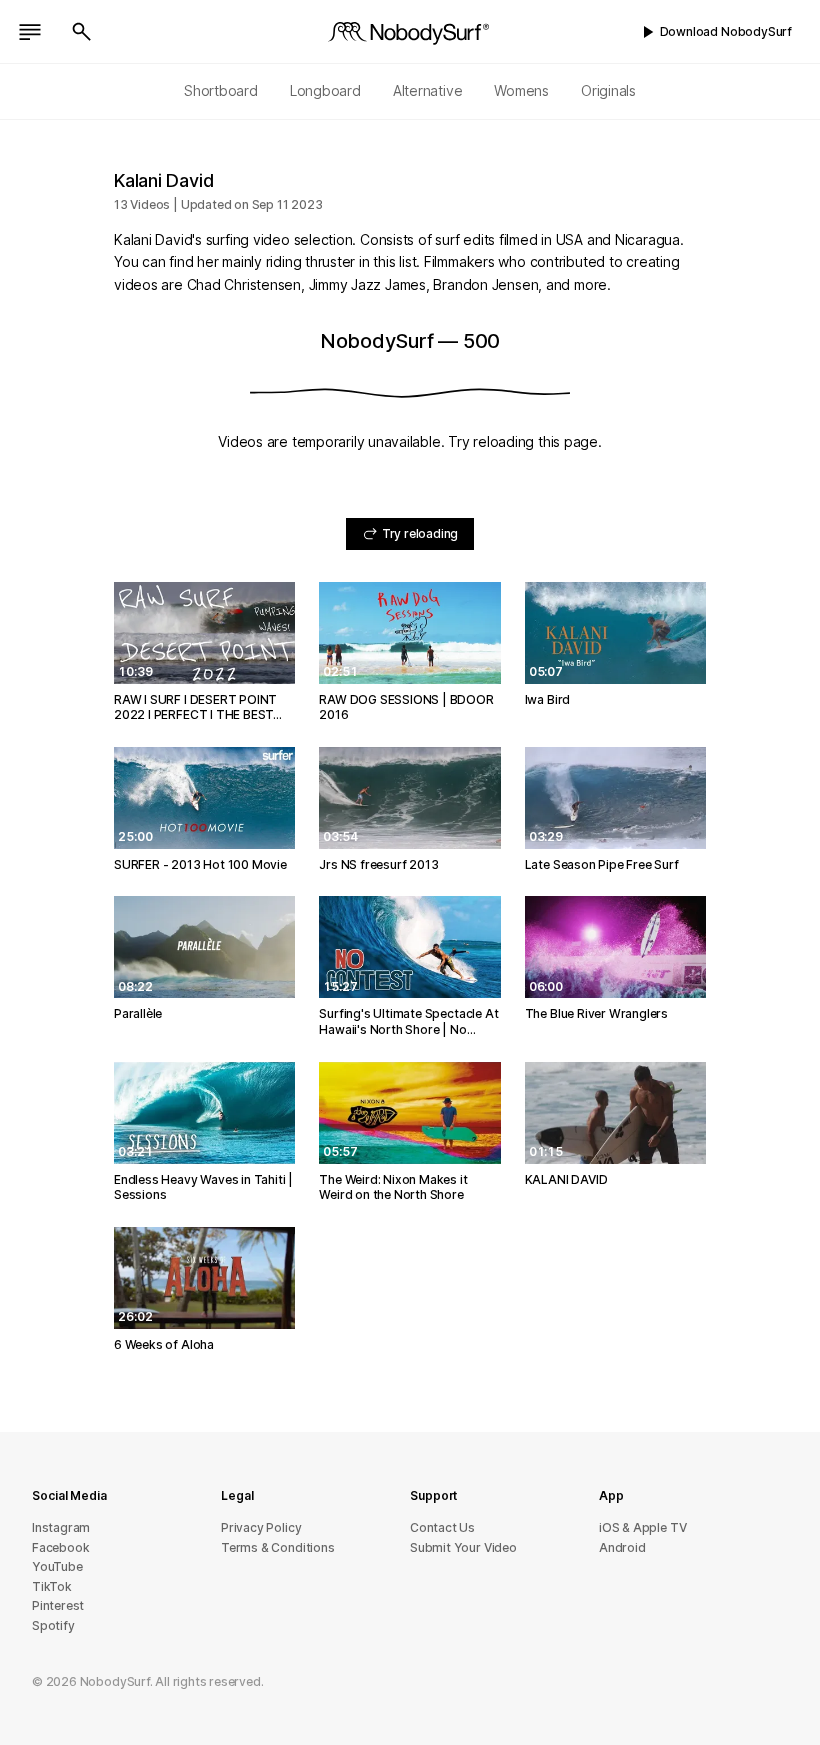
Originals (608, 90)
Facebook (60, 1547)
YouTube (57, 1566)
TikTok (52, 1586)
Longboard (325, 90)
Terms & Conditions (278, 1547)
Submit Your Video (463, 1547)
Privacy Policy (261, 1527)
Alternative (428, 90)
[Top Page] (410, 32)
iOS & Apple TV (642, 1527)
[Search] (82, 32)
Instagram (61, 1527)
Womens (521, 90)
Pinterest (58, 1605)
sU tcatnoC (442, 1527)
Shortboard (221, 90)
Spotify (53, 1625)
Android (622, 1547)
